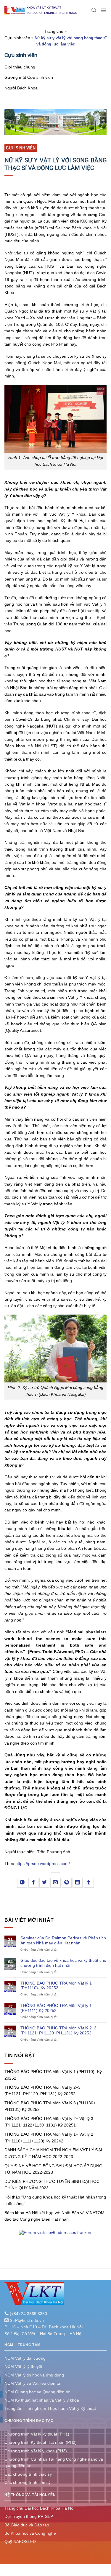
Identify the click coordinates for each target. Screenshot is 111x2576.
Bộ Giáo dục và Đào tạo (27, 2525)
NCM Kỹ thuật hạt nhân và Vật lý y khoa (42, 2400)
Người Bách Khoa (21, 88)
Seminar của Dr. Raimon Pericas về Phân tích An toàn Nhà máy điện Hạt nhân (63, 1940)
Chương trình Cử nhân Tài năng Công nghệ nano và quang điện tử (54, 2462)
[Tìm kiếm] (94, 10)
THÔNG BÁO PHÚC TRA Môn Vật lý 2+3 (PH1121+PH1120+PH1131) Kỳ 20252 (58, 2030)
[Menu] (103, 10)
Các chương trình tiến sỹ (28, 2482)
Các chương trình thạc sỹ (28, 2474)
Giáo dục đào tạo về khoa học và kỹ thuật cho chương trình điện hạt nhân (63, 1963)
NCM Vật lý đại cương (25, 2358)
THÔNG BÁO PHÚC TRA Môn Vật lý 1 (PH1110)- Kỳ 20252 (56, 1986)
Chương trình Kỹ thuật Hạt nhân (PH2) (41, 2442)
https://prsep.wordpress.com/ (43, 1864)
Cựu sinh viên (17, 38)
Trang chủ (54, 31)
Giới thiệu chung (20, 67)
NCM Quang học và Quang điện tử (37, 2392)
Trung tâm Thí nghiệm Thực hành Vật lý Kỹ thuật (50, 2408)
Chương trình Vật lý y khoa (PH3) (36, 2451)
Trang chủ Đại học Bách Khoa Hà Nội (39, 2508)
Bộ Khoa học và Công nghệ (30, 2533)
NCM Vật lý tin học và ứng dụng (34, 2375)
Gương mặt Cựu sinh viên (29, 77)
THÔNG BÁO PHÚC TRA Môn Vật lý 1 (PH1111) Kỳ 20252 (56, 2008)
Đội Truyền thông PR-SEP (29, 2516)
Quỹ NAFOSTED (20, 2541)
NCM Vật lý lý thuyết (23, 2366)
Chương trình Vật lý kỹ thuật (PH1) (37, 2434)
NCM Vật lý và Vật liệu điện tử (32, 2383)
